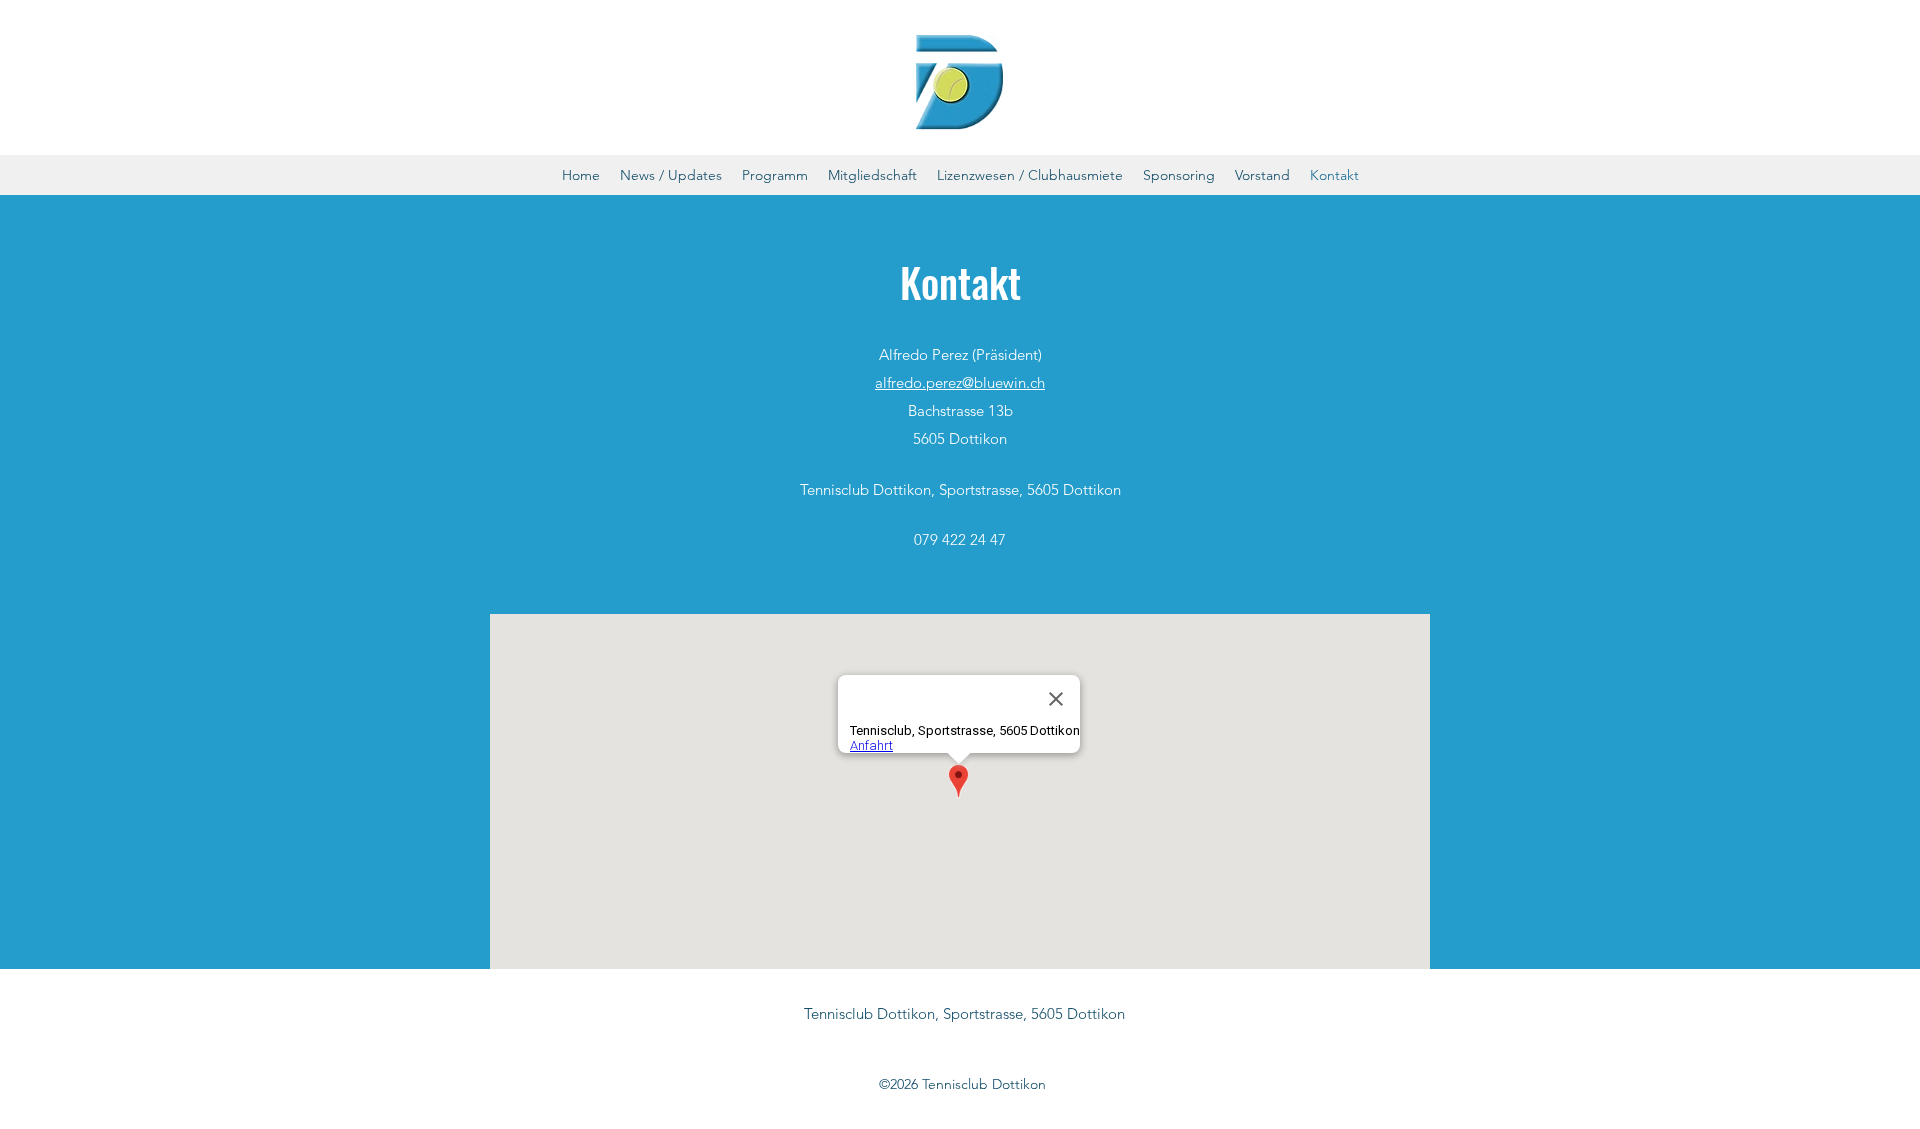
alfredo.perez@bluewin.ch (960, 382)
